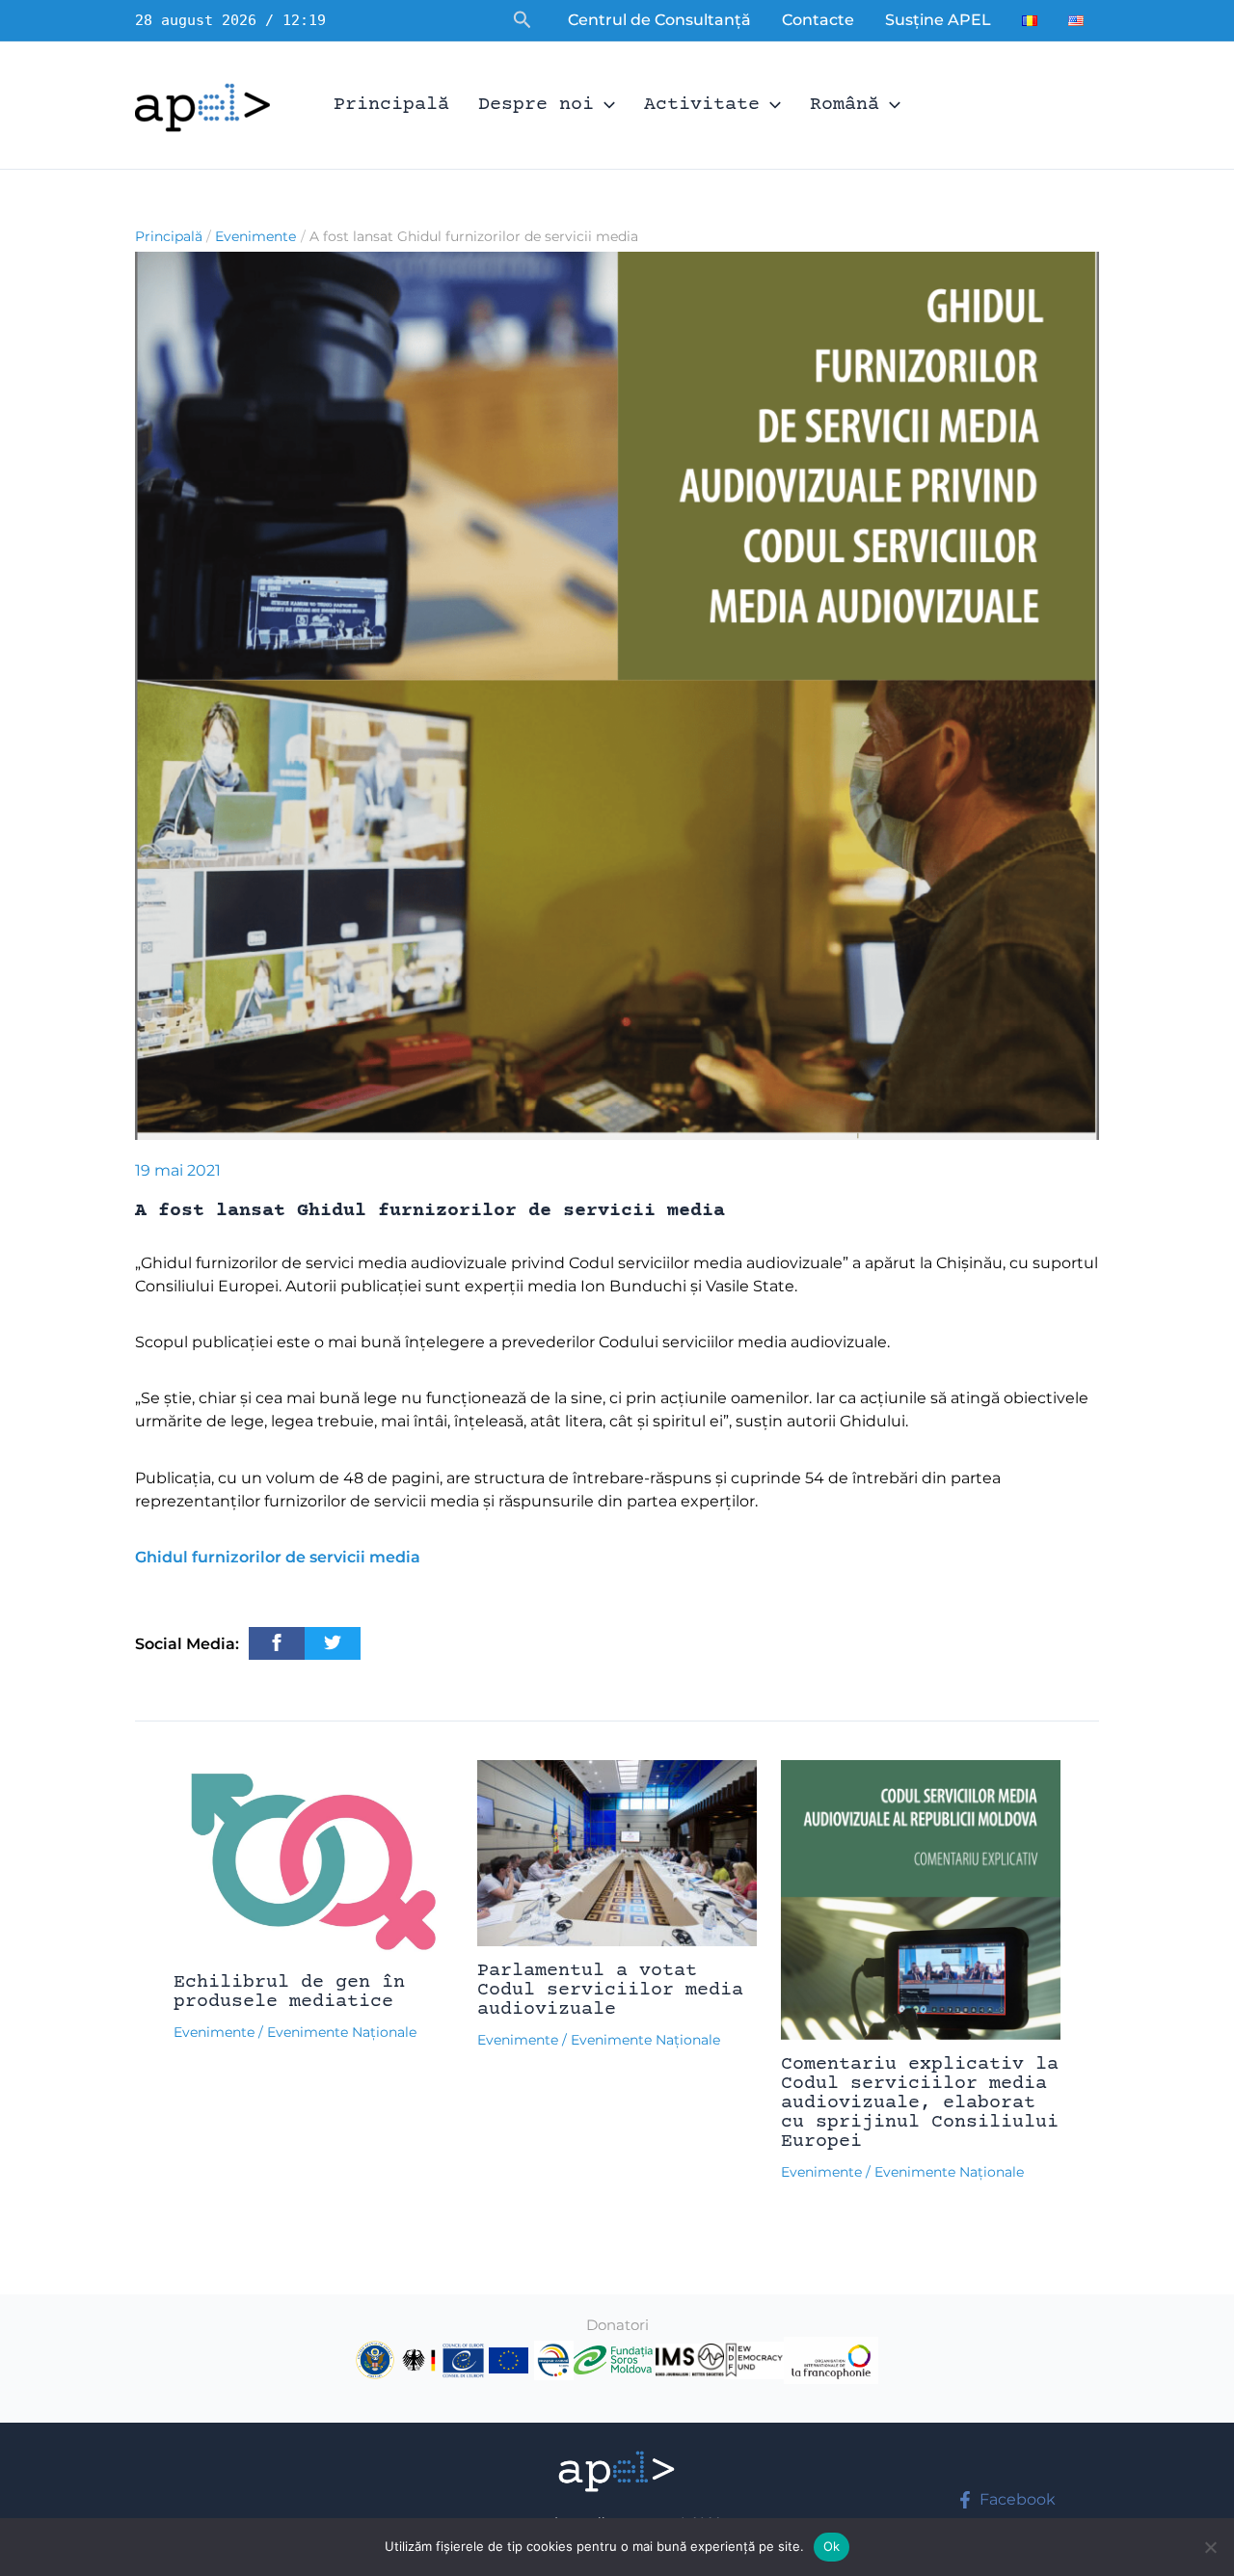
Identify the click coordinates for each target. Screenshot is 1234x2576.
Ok (832, 2546)
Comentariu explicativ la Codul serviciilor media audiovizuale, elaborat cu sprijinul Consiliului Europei (920, 2103)
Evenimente (214, 2032)
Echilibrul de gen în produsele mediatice (289, 1992)
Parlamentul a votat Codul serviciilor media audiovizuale (610, 1990)
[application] (604, 105)
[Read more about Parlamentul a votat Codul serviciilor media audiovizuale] (617, 1852)
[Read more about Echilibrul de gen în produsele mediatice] (313, 1858)
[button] (523, 20)
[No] (1210, 2547)
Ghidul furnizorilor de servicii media (278, 1557)
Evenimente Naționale (342, 2032)
